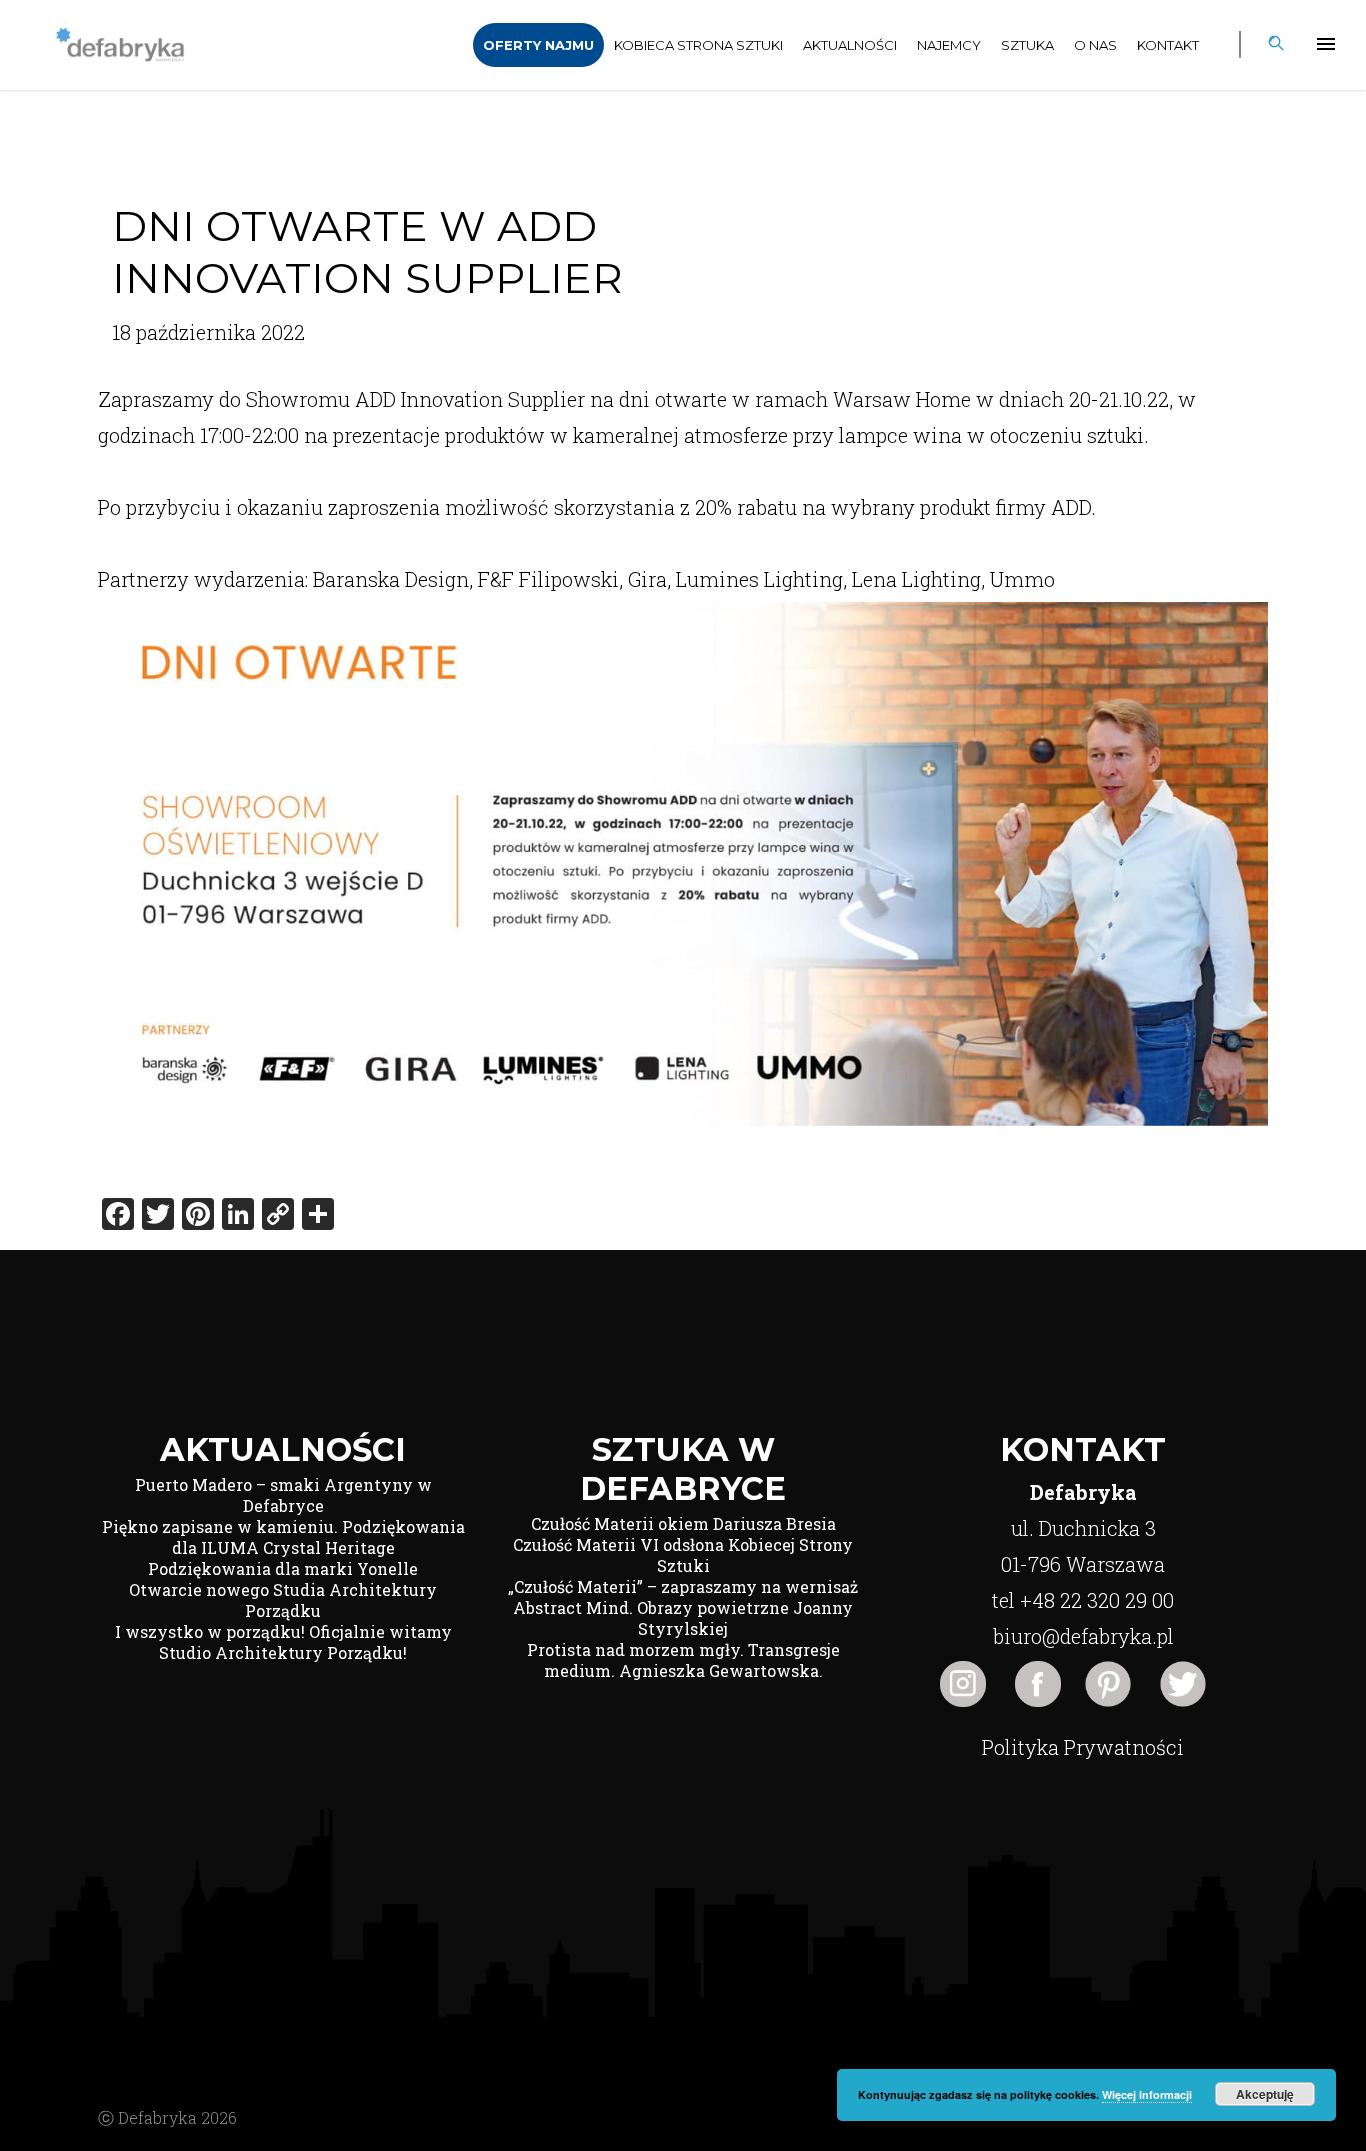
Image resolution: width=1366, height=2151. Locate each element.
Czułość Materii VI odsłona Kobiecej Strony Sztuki (683, 1555)
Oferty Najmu (538, 45)
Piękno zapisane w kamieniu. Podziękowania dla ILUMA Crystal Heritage (283, 1537)
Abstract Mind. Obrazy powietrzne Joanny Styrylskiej (683, 1618)
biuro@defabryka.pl (1083, 1636)
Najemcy (949, 45)
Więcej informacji (1147, 2094)
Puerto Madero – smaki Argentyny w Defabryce (283, 1495)
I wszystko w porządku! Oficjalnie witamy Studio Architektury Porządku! (283, 1642)
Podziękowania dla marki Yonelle (283, 1568)
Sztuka (1027, 45)
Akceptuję (1265, 2094)
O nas (1095, 45)
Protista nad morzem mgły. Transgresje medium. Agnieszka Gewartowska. (683, 1660)
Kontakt (1168, 45)
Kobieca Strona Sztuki (698, 45)
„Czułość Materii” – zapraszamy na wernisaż (683, 1586)
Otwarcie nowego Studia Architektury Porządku (283, 1600)
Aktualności (850, 45)
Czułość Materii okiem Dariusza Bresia (683, 1523)
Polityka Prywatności (1083, 1747)
